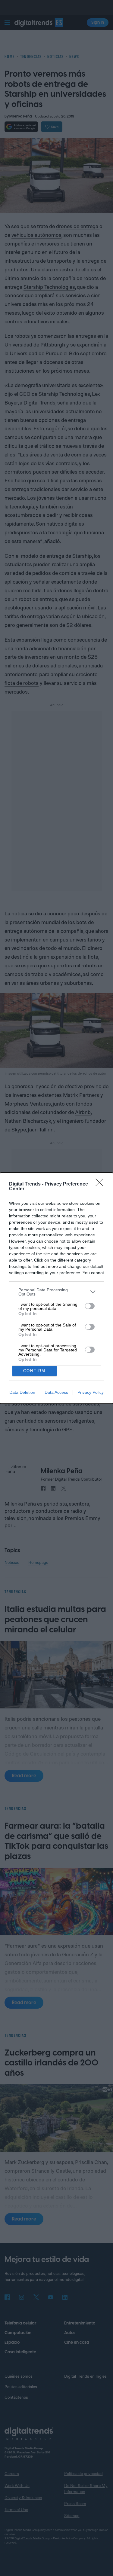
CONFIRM (34, 1371)
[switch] (90, 1306)
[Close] (101, 1184)
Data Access (56, 1392)
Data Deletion (22, 1392)
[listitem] (56, 1292)
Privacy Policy (91, 1392)
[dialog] (56, 1288)
